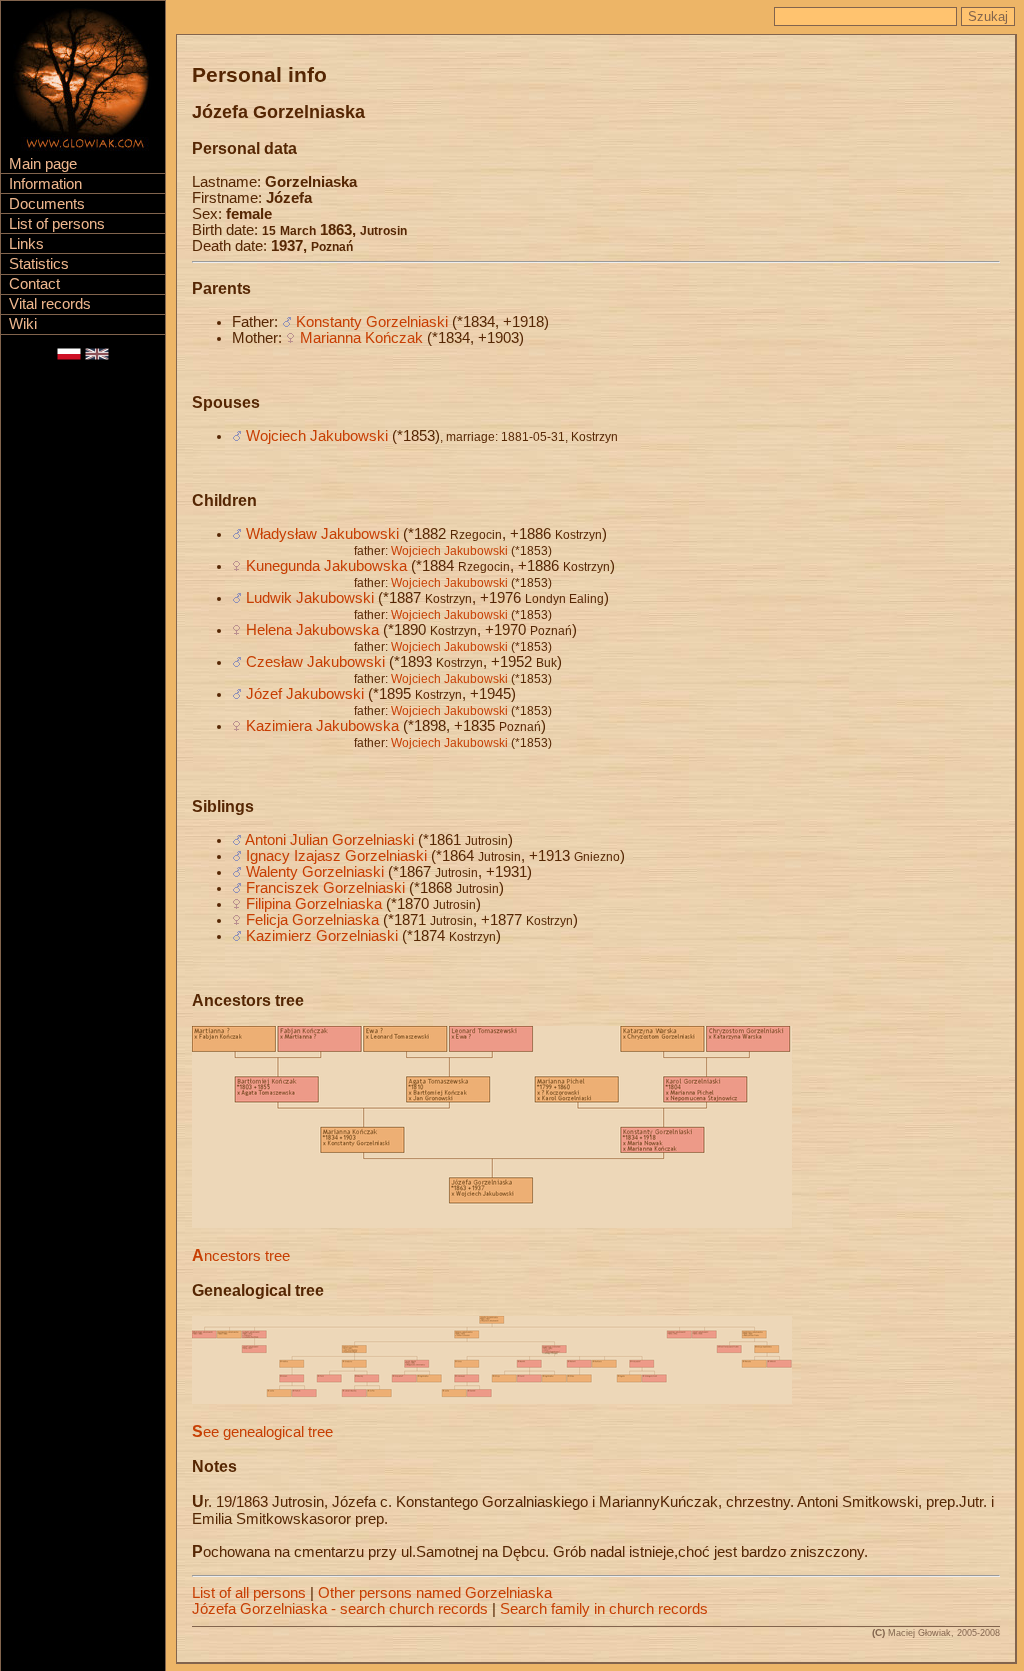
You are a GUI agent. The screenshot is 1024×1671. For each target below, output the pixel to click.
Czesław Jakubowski (315, 662)
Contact (34, 284)
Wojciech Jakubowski (317, 436)
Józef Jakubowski (305, 694)
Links (26, 244)
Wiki (23, 324)
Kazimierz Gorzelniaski (322, 936)
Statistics (39, 264)
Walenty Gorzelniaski (315, 872)
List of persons (57, 224)
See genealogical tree (262, 1432)
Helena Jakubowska (312, 630)
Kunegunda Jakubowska (326, 566)
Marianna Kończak (361, 338)
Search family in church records (604, 1609)
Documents (47, 204)
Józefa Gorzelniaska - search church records (340, 1609)
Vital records (50, 304)
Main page (43, 164)
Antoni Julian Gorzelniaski (329, 840)
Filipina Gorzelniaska (314, 904)
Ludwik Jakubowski (310, 598)
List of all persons (249, 1593)
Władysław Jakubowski (322, 534)
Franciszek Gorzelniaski (325, 888)
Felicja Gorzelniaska (312, 920)
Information (45, 184)
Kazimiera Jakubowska (322, 726)
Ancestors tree (241, 1256)
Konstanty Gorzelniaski (372, 322)
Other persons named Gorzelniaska (435, 1593)
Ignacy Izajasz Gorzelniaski (336, 856)
